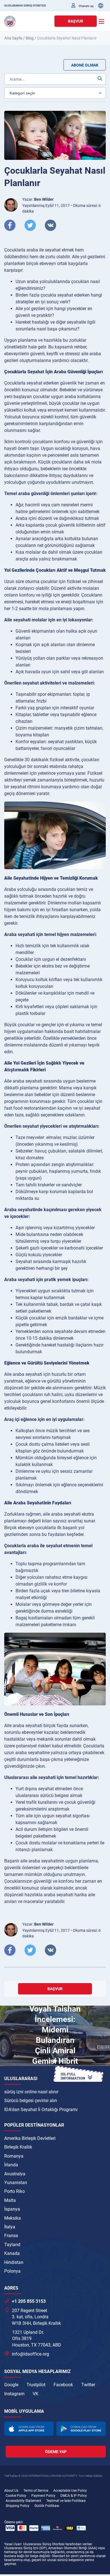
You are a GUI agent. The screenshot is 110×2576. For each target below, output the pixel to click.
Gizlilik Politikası (47, 2506)
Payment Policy (43, 2496)
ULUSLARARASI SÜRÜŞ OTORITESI (25, 6)
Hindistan (14, 2262)
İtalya (10, 2227)
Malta (10, 2200)
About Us (11, 2491)
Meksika (13, 2218)
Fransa (11, 2236)
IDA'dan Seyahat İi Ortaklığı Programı (41, 2110)
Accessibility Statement (23, 2501)
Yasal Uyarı (13, 2544)
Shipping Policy (17, 2506)
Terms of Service (36, 2491)
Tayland (12, 2245)
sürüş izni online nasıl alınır (31, 2092)
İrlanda (11, 2165)
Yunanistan (16, 2183)
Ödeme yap (56, 2452)
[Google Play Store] (81, 2429)
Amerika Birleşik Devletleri (30, 2138)
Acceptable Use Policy (70, 2491)
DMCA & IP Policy (74, 2496)
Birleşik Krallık (18, 2147)
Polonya (12, 2271)
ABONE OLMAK (85, 65)
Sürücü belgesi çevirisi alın (31, 2101)
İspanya (12, 2209)
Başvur (76, 21)
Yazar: (38, 199)
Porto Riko (15, 2191)
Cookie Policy (16, 2496)
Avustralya (15, 2174)
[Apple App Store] (29, 2429)
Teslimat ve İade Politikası (66, 2501)
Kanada (12, 2253)
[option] (55, 2037)
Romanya (14, 2156)
